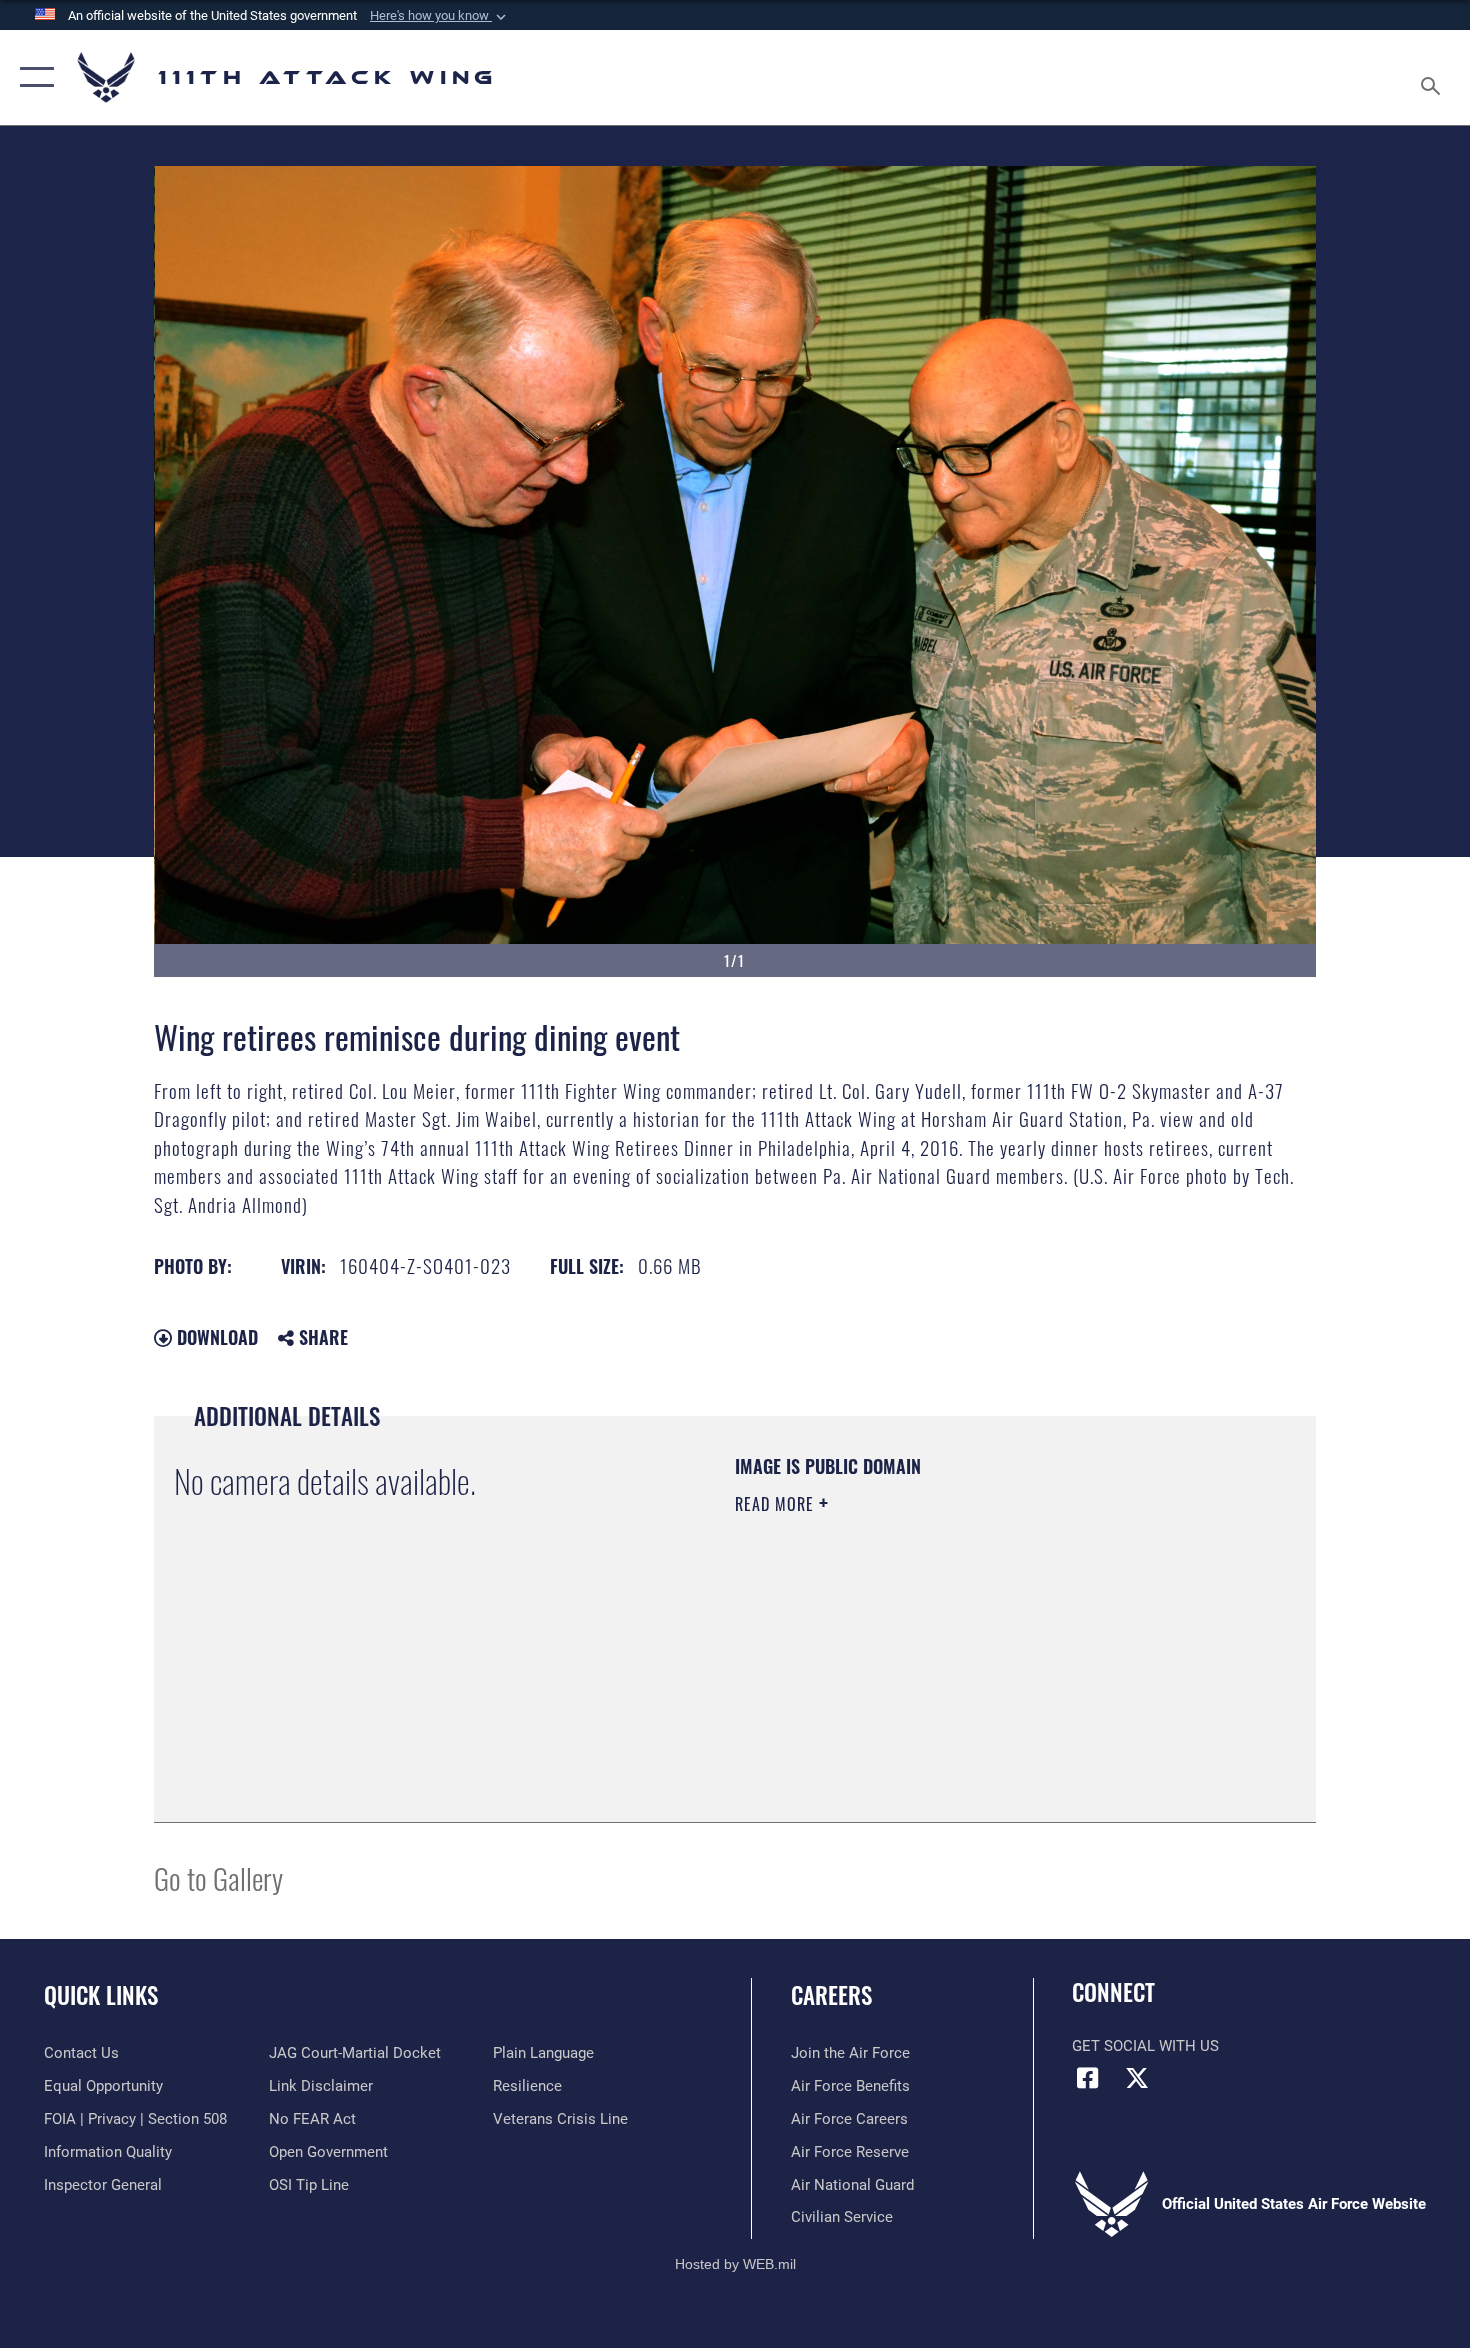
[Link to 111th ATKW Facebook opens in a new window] (1087, 2078)
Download (215, 1337)
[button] (440, 16)
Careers (831, 1995)
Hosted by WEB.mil (735, 2264)
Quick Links (101, 1995)
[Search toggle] (1433, 77)
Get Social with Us (1145, 2046)
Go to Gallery (218, 1877)
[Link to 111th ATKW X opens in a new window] (1137, 2078)
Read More (777, 1504)
